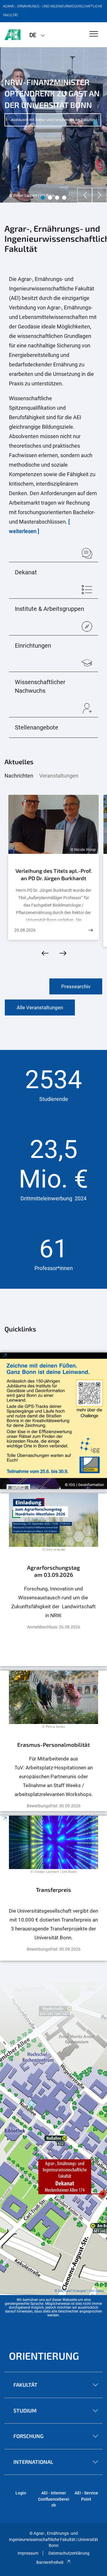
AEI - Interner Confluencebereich (54, 2499)
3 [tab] (57, 198)
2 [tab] (50, 198)
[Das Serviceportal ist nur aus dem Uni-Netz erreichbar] (53, 1741)
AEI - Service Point (86, 2496)
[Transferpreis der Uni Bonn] (53, 1888)
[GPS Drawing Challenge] (53, 1421)
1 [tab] (43, 198)
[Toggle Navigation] (94, 34)
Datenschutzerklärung (69, 2553)
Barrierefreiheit (50, 2562)
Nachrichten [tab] (19, 776)
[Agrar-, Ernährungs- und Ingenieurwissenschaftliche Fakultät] (12, 35)
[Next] (100, 195)
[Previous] (85, 195)
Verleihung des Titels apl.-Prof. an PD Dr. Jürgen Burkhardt (54, 875)
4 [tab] (64, 198)
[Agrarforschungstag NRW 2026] (53, 1580)
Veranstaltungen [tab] (59, 776)
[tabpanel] (53, 125)
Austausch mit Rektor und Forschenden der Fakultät (53, 120)
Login (21, 2493)
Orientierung (44, 2356)
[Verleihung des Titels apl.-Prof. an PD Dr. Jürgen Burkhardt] (91, 930)
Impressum (28, 2553)
